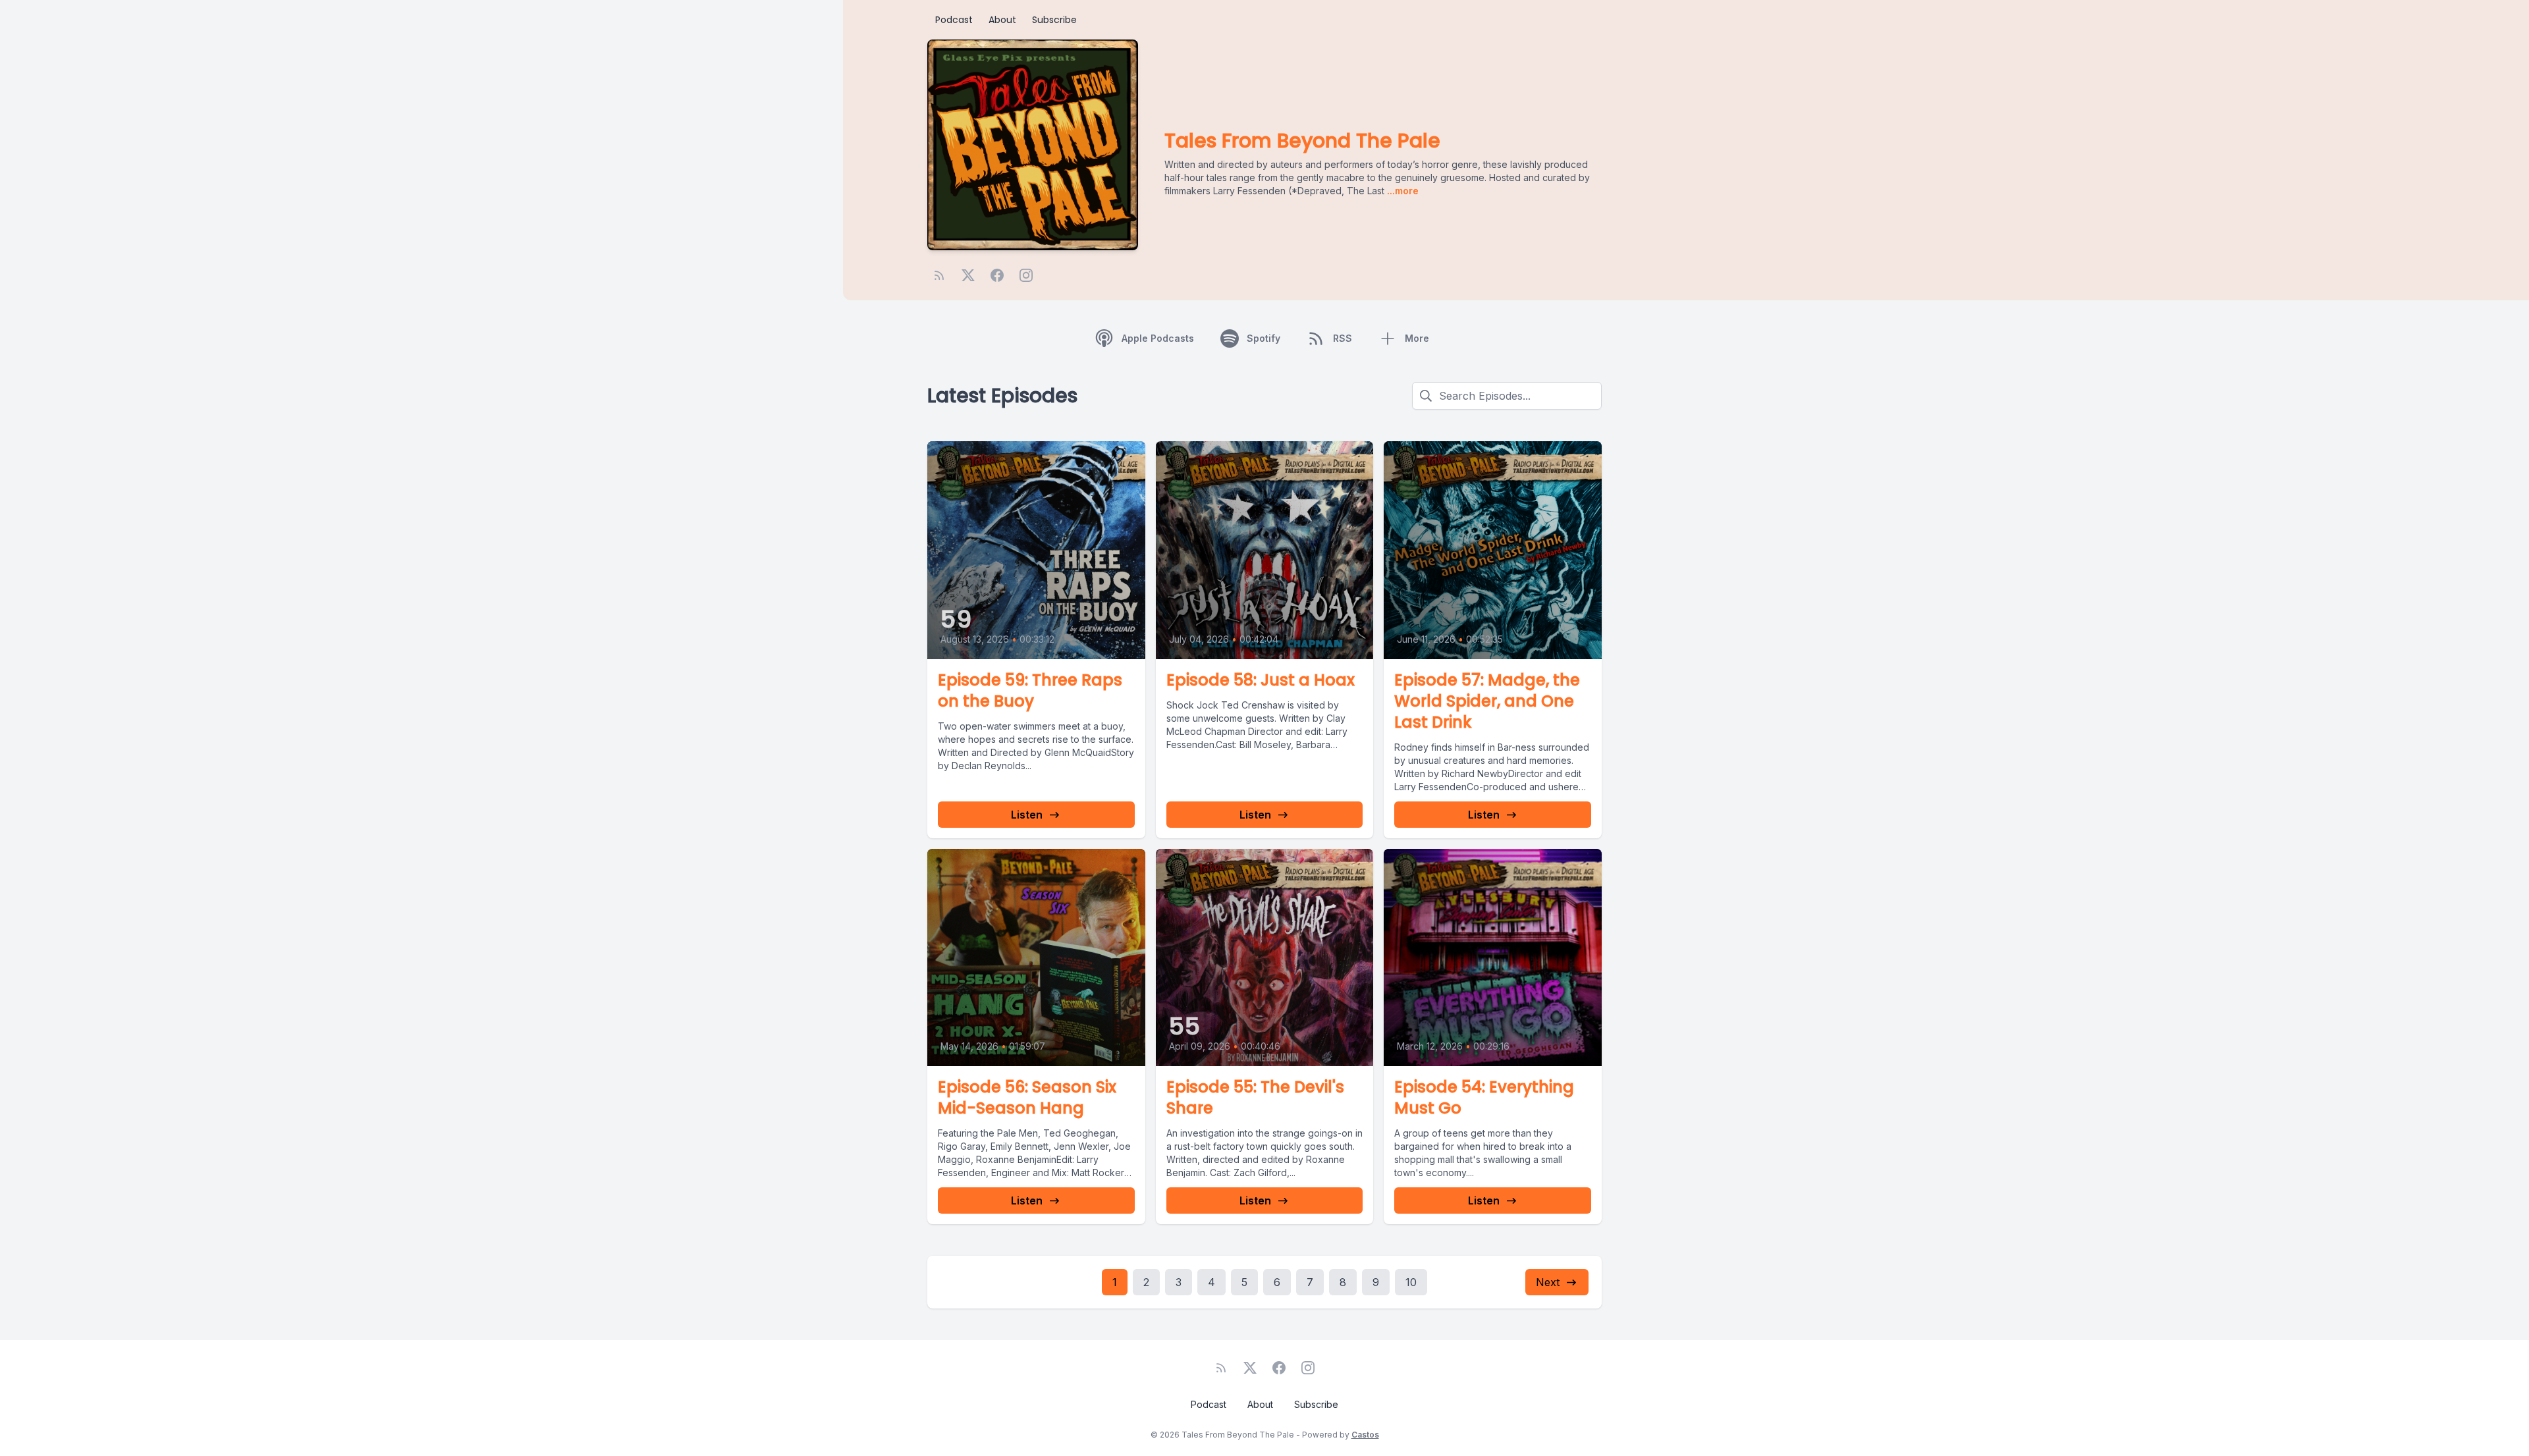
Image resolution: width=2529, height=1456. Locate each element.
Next (1548, 1282)
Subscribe (1054, 20)
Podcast (954, 20)
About (1002, 20)
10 (1411, 1282)
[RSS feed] (939, 275)
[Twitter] (968, 275)
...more (1401, 191)
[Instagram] (1026, 275)
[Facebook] (997, 275)
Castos (1365, 1435)
